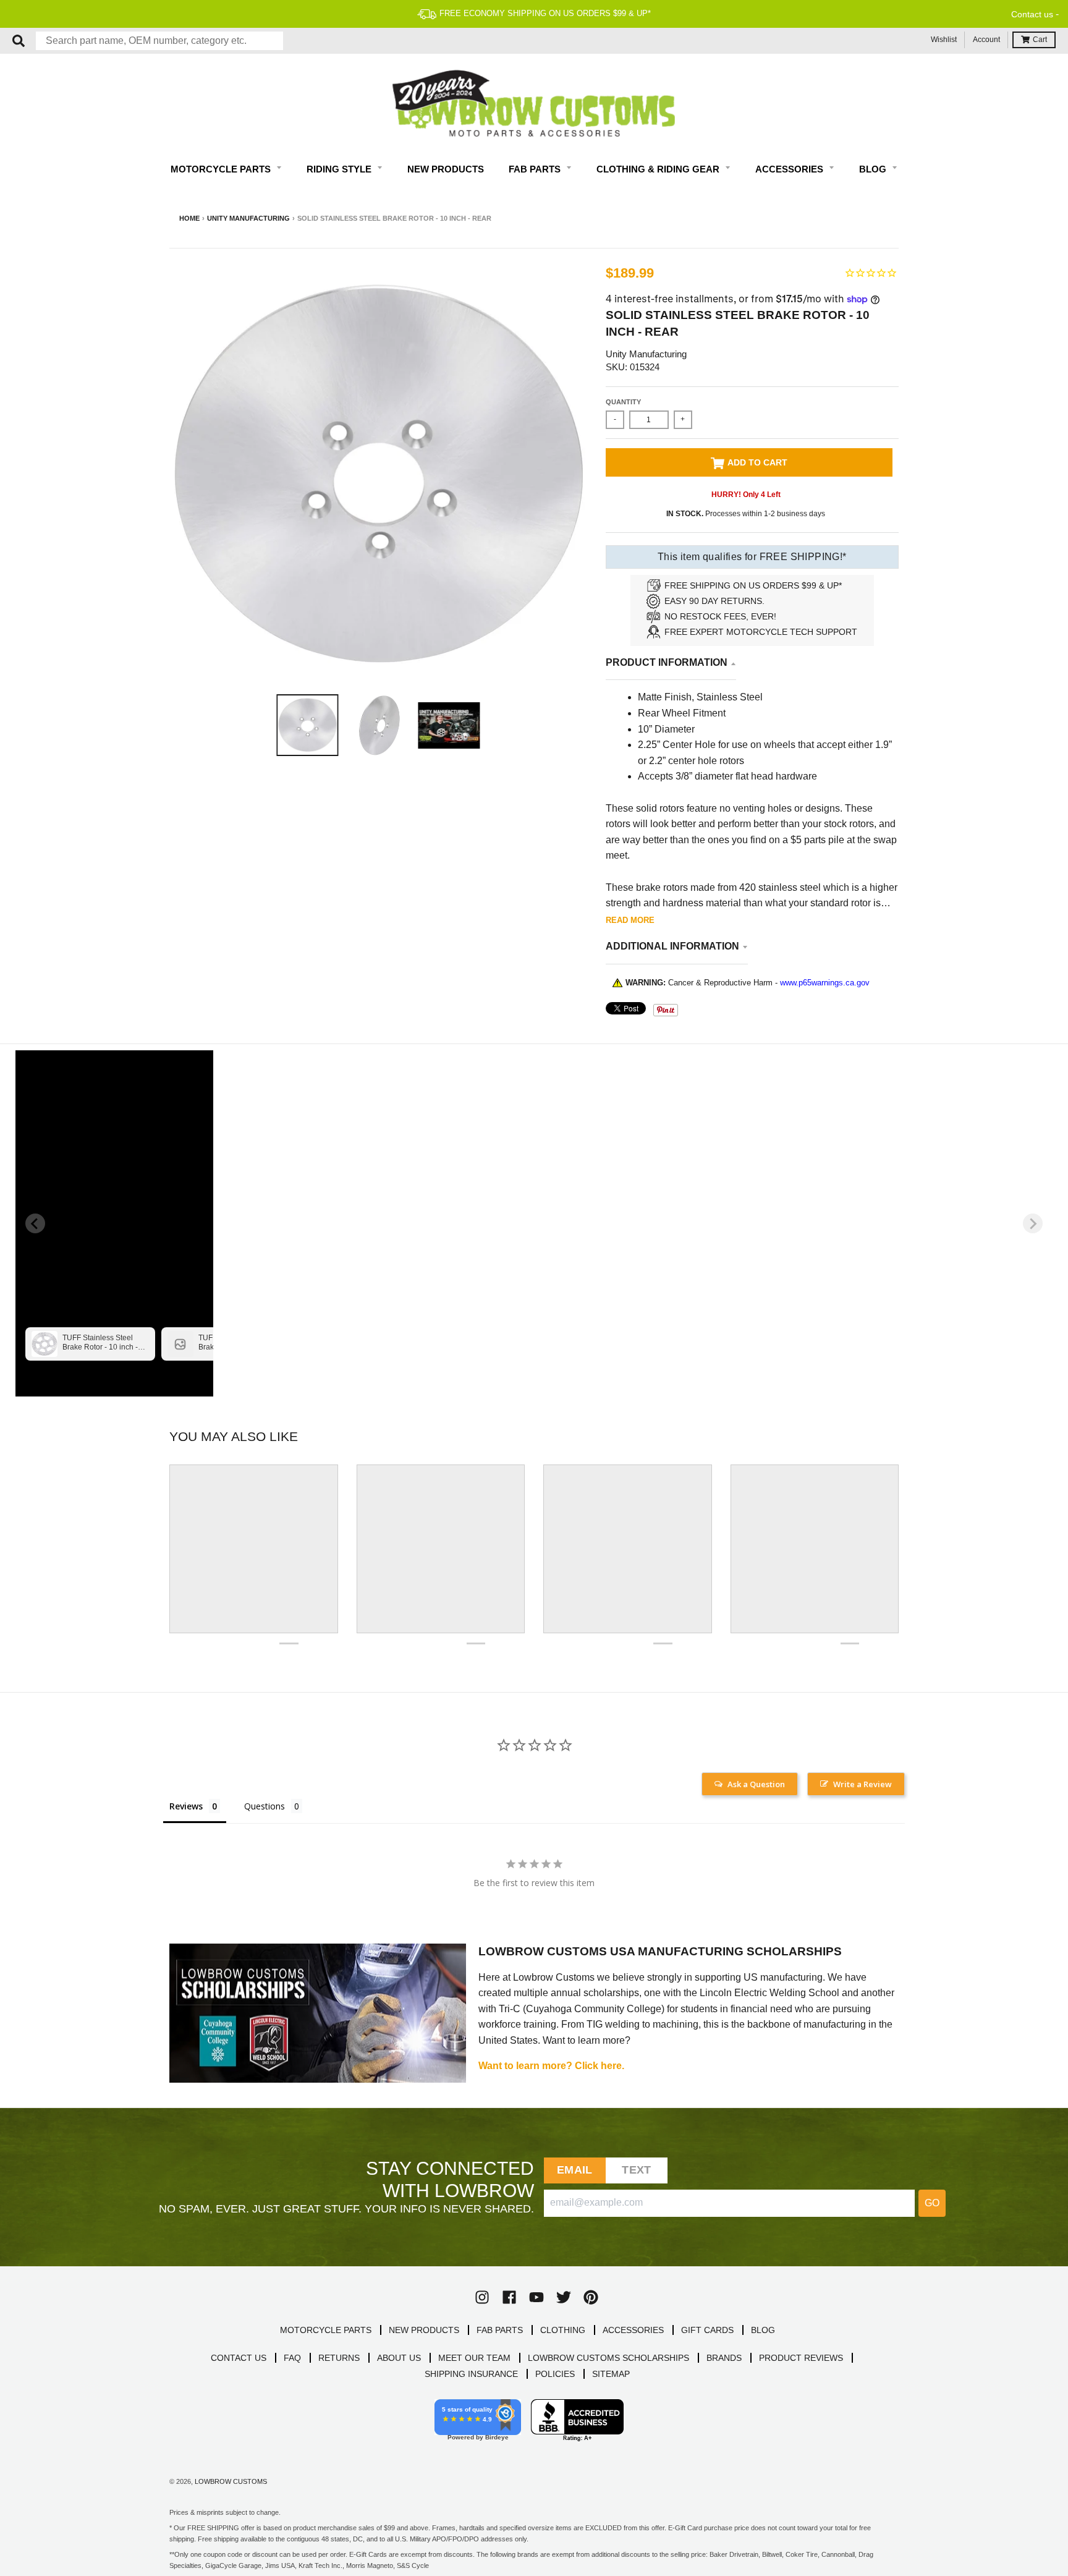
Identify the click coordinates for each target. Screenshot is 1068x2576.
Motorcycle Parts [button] (222, 169)
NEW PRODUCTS (424, 2330)
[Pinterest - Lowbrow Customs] (591, 2297)
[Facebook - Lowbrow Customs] (509, 2297)
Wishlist (944, 40)
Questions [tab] (265, 1806)
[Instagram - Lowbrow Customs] (482, 2297)
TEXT (636, 2170)
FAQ (292, 2358)
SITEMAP (611, 2374)
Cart (1040, 40)
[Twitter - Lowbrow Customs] (564, 2297)
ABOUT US (399, 2358)
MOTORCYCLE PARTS (326, 2330)
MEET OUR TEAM (474, 2358)
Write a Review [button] (862, 1784)
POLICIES (555, 2374)
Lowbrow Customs (231, 2481)
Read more (630, 920)
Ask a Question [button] (756, 1784)
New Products (446, 169)
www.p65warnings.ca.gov (825, 983)
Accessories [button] (790, 169)
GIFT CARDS (707, 2330)
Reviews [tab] (186, 1806)
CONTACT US (239, 2358)
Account (986, 40)
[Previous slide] (35, 1223)
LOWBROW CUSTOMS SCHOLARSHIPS (608, 2358)
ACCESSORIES (633, 2330)
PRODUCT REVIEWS (801, 2358)
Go (932, 2203)
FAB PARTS (500, 2330)
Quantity (623, 402)
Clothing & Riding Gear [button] (659, 169)
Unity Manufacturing (248, 218)
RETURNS (339, 2358)
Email (574, 2170)
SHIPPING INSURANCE (471, 2374)
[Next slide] (1033, 1223)
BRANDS (724, 2358)
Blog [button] (874, 169)
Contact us (1032, 14)
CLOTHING (563, 2330)
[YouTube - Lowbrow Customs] (536, 2297)
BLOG (763, 2330)
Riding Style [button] (340, 169)
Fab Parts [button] (536, 169)
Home (189, 218)
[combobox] (159, 41)
